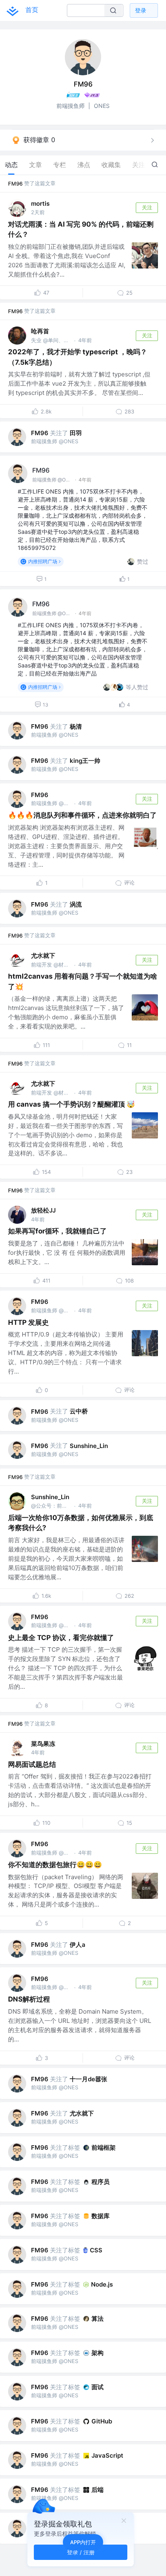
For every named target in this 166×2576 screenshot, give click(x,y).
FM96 (15, 184)
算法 (98, 2319)
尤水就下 (43, 955)
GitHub (102, 2421)
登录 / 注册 (81, 2552)
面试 (98, 2387)
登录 (141, 10)
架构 (98, 2353)
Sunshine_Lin (89, 1446)
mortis (40, 203)
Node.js (102, 2284)
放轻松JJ (43, 1210)
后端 (98, 2490)
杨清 (76, 726)
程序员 (101, 2182)
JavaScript (107, 2455)
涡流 (76, 904)
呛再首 (40, 331)
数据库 (101, 2216)
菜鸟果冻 (43, 1744)
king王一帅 (85, 761)
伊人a (78, 1945)
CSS (96, 2250)
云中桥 (79, 1411)
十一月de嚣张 (88, 2079)
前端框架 (104, 2147)
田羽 (76, 433)
